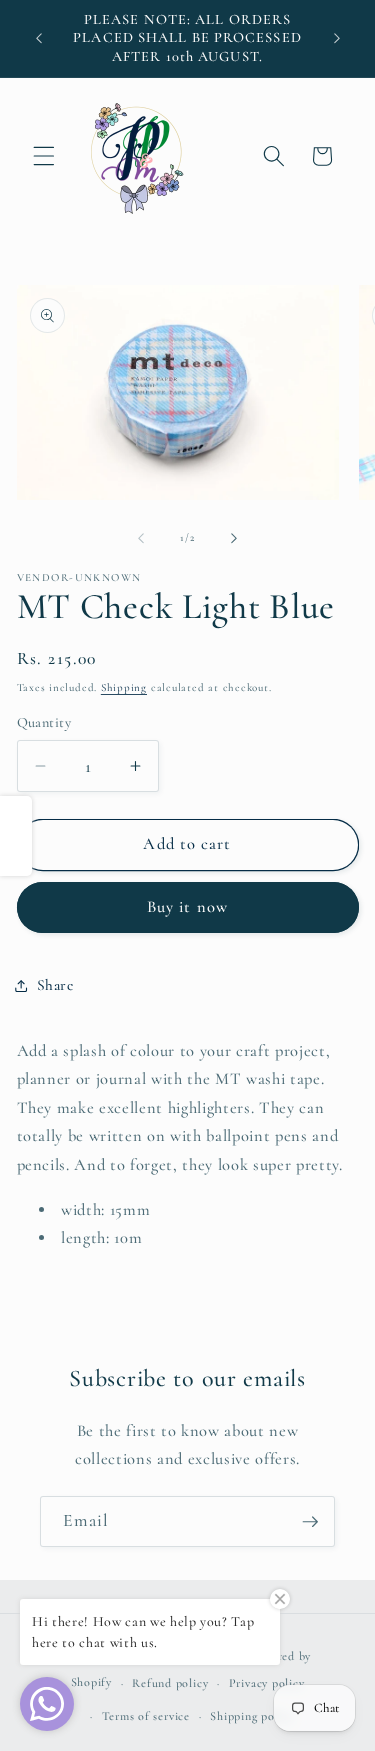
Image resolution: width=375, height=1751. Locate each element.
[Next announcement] (337, 39)
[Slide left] (141, 538)
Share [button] (55, 985)
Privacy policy (267, 1683)
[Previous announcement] (39, 39)
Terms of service (146, 1716)
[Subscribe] (310, 1522)
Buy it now (187, 907)
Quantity (44, 722)
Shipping (124, 687)
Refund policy (170, 1683)
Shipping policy (252, 1716)
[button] (44, 156)
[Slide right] (234, 538)
